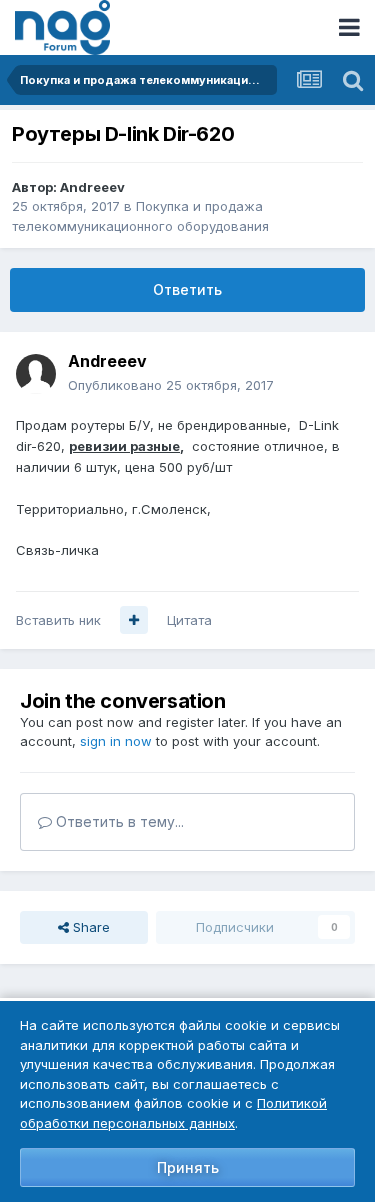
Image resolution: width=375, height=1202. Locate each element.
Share (89, 927)
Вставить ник (58, 620)
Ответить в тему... (118, 821)
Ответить (187, 289)
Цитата (189, 620)
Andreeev (92, 187)
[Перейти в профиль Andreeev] (36, 374)
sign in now (116, 741)
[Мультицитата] (134, 620)
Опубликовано (171, 385)
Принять (188, 1167)
